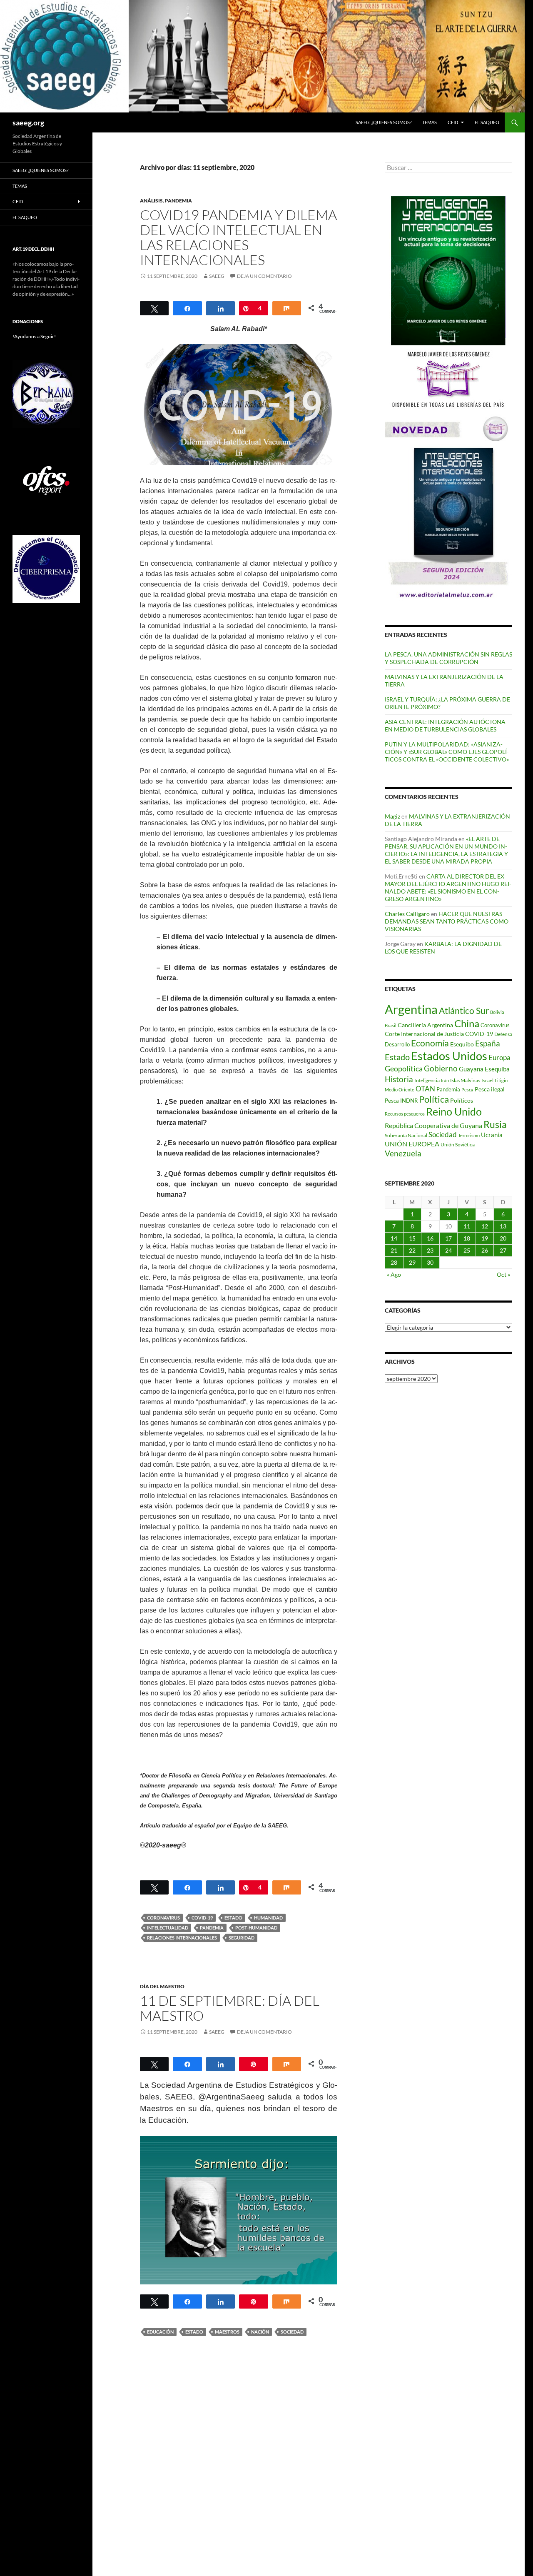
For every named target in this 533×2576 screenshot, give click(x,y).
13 (503, 1226)
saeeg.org (28, 122)
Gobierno (441, 1068)
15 (412, 1238)
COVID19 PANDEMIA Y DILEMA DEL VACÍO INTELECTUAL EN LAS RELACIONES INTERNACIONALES (238, 237)
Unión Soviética (458, 1144)
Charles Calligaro (407, 914)
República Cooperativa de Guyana (433, 1125)
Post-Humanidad (256, 1928)
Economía (430, 1043)
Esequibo (462, 1044)
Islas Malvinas (465, 1080)
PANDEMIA (178, 201)
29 (412, 1262)
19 (485, 1238)
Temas (430, 122)
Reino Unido (454, 1112)
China (467, 1023)
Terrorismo (469, 1135)
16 (430, 1238)
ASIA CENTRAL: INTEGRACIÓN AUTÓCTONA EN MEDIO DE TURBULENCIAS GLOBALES (445, 725)
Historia (399, 1079)
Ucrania (492, 1135)
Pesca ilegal (490, 1089)
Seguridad (242, 1938)
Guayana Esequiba (484, 1069)
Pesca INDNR (401, 1101)
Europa (499, 1057)
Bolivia (497, 1012)
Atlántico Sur (464, 1011)
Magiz (392, 816)
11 (467, 1226)
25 (467, 1250)
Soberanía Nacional (406, 1135)
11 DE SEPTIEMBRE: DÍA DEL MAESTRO (230, 2008)
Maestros (227, 2332)
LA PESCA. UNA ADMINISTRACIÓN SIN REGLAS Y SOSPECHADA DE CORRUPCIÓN (448, 658)
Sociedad (292, 2332)
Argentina (411, 1009)
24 (448, 1250)
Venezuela (403, 1153)
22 (412, 1250)
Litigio (501, 1080)
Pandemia (212, 1928)
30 (430, 1262)
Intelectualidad (168, 1928)
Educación (160, 2332)
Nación (260, 2332)
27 (503, 1250)
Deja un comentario (264, 276)
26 (485, 1250)
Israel (487, 1080)
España (488, 1043)
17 (448, 1238)
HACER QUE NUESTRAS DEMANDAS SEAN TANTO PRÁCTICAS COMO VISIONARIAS (447, 921)
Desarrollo (397, 1044)
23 (430, 1250)
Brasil (391, 1025)
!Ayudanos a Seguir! (34, 336)
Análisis (151, 201)
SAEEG (217, 276)
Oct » (503, 1274)
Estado (233, 1918)
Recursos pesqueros (405, 1114)
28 (394, 1262)
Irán (445, 1080)
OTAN (425, 1089)
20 (503, 1238)
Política (434, 1099)
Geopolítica (404, 1068)
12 (485, 1226)
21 (394, 1250)
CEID (453, 122)
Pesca (467, 1090)
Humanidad (268, 1918)
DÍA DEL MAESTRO (162, 1986)
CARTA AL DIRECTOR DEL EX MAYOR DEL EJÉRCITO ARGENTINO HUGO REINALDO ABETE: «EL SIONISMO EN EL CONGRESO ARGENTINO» (448, 887)
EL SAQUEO (487, 122)
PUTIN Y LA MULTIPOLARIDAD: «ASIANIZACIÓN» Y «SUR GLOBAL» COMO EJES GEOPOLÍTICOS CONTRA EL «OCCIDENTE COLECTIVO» (447, 752)
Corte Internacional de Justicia (424, 1034)
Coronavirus (163, 1918)
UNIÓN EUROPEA (412, 1144)
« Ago (394, 1274)
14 (394, 1238)
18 (467, 1238)
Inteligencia (427, 1080)
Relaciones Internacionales (182, 1938)
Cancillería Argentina (425, 1025)
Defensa (503, 1034)
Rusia (495, 1124)
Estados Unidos (449, 1056)
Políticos (462, 1100)
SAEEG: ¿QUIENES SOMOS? (384, 122)
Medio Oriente (400, 1090)
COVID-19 (202, 1918)
